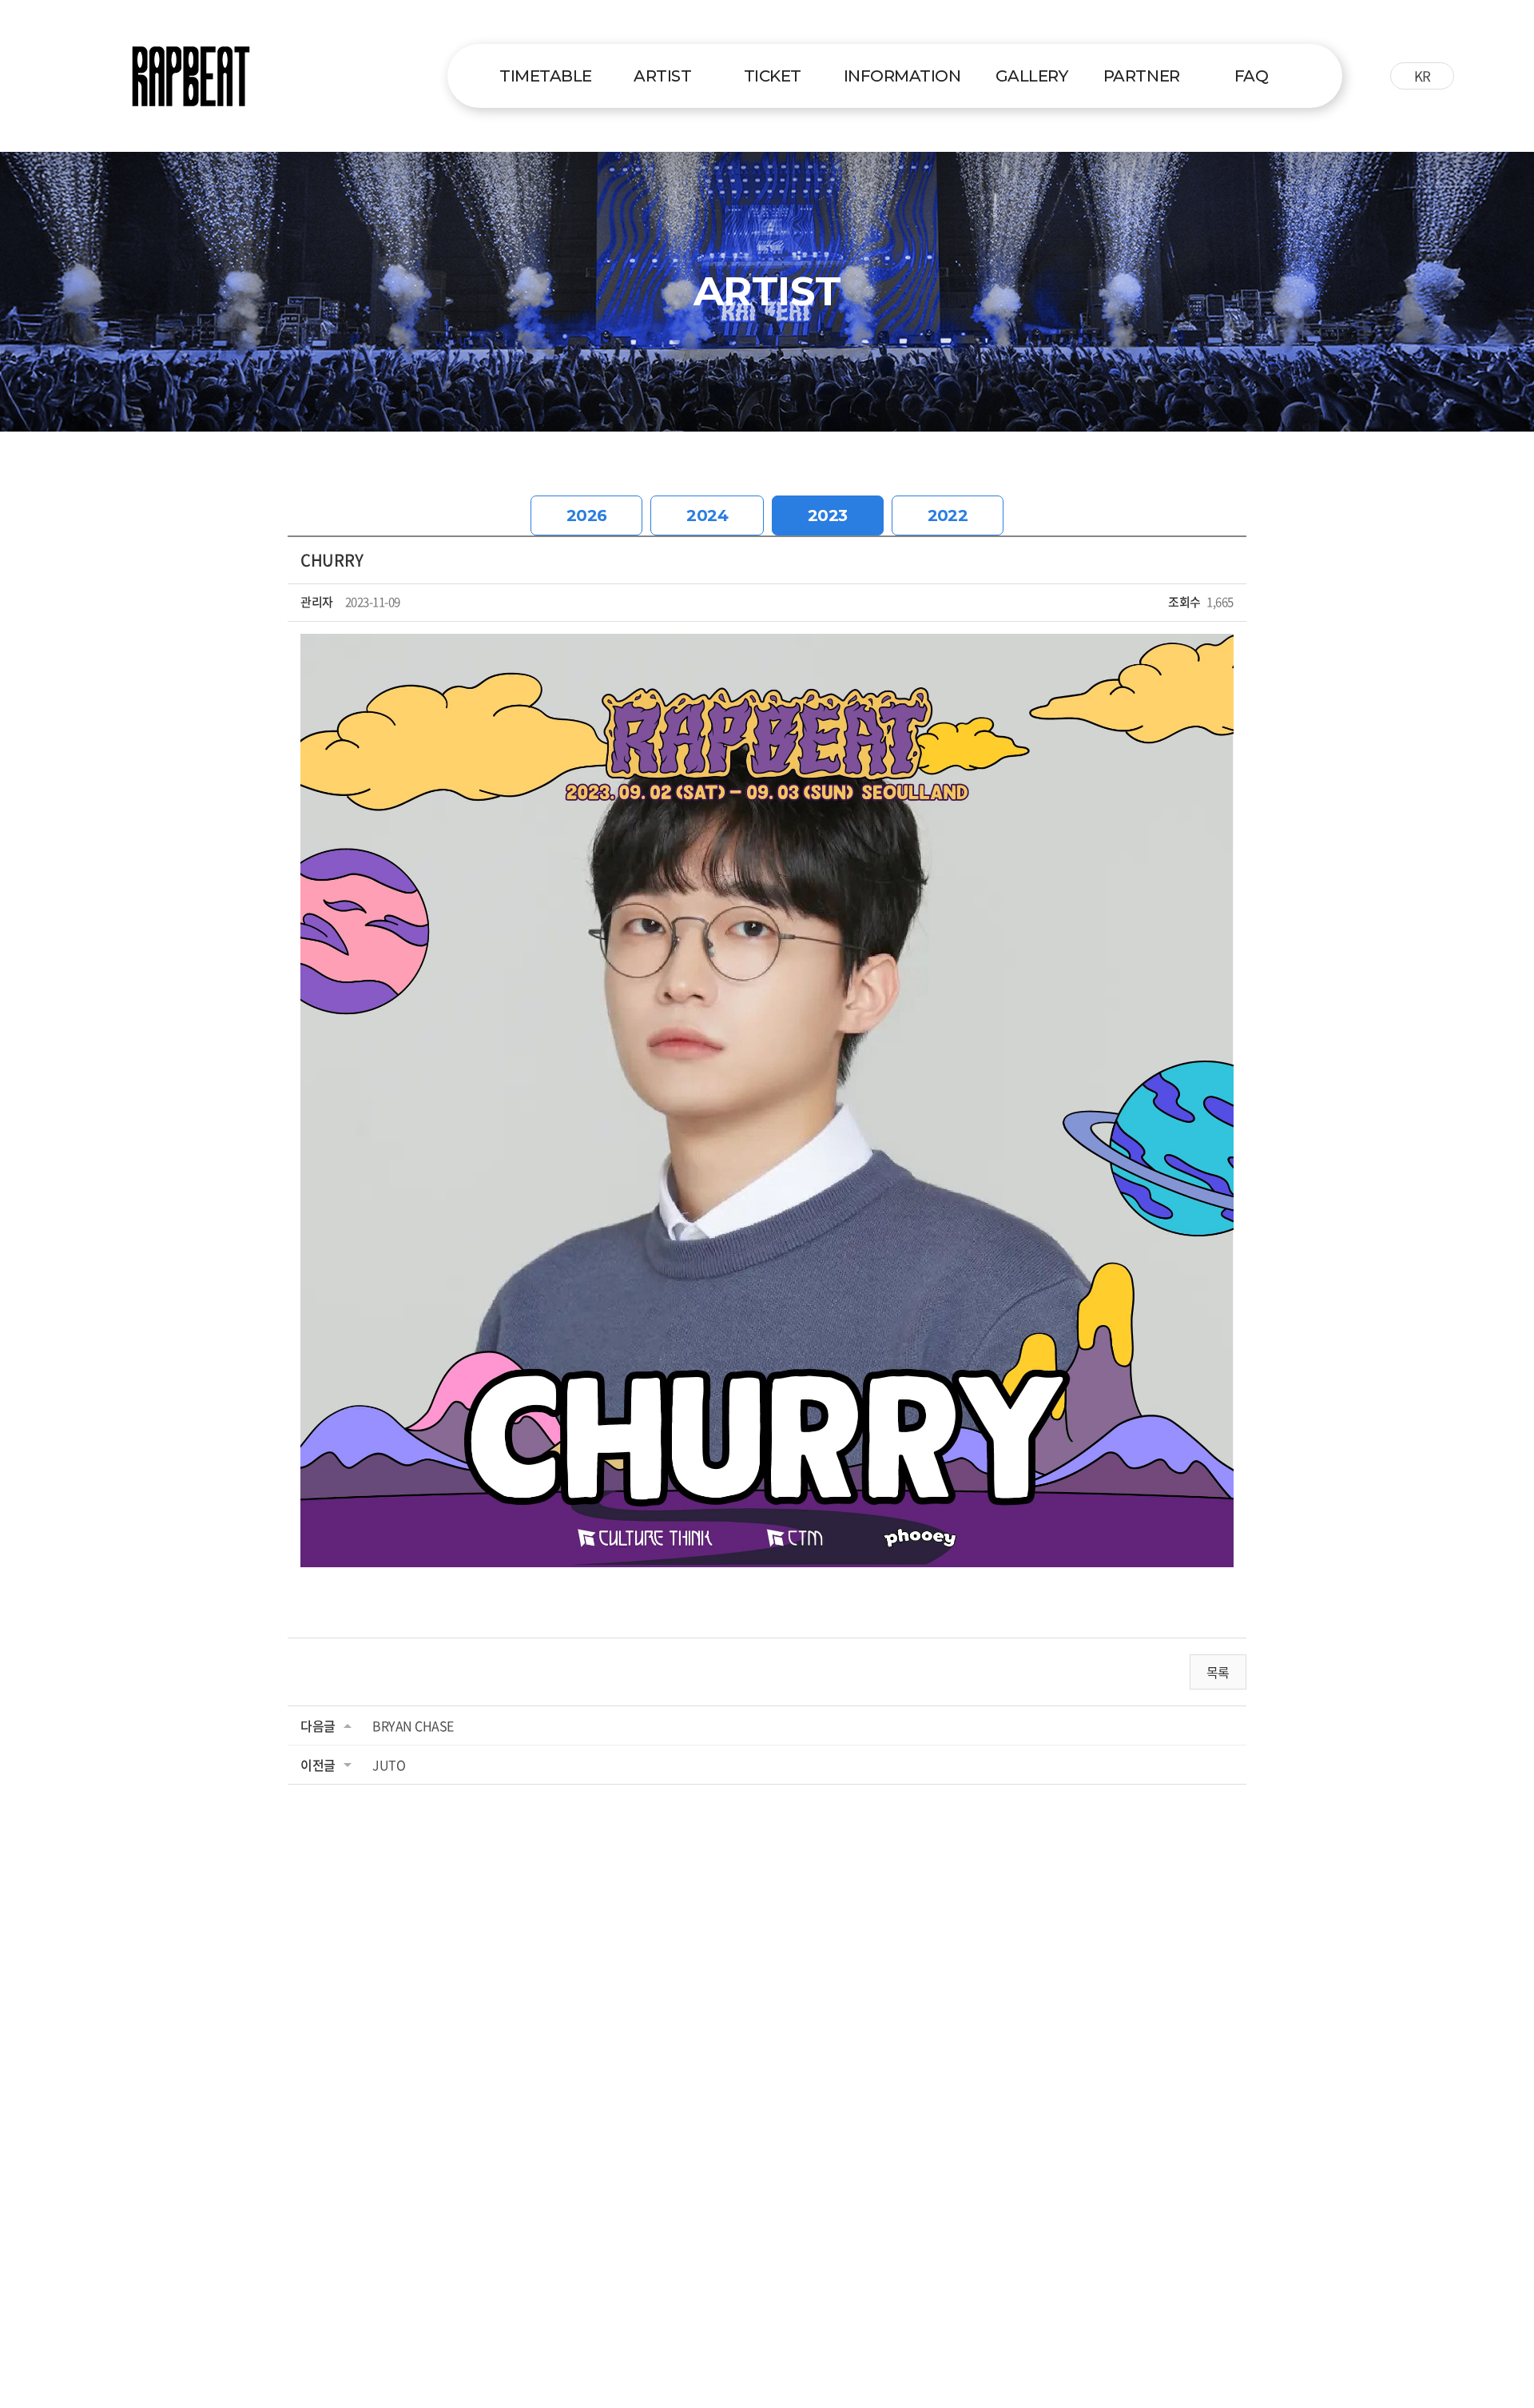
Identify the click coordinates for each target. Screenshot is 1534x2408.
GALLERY (1032, 76)
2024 (707, 515)
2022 (948, 515)
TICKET (773, 76)
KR (1423, 76)
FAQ (1252, 76)
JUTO (389, 1765)
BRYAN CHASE (413, 1725)
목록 (1218, 1672)
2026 (587, 515)
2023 (828, 515)
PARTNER (1142, 76)
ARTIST (662, 76)
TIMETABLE (546, 76)
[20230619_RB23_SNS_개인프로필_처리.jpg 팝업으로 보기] (767, 645)
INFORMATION (902, 76)
